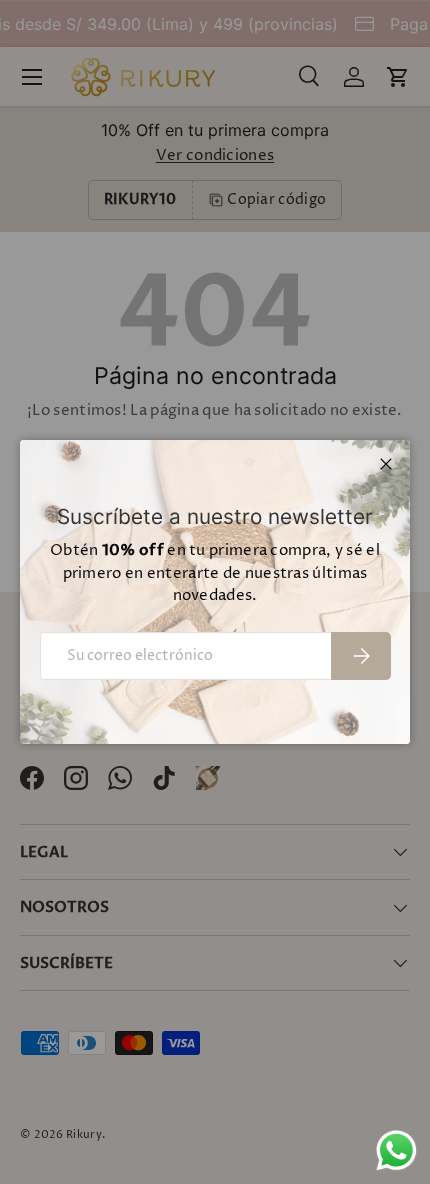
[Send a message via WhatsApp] (396, 1150)
